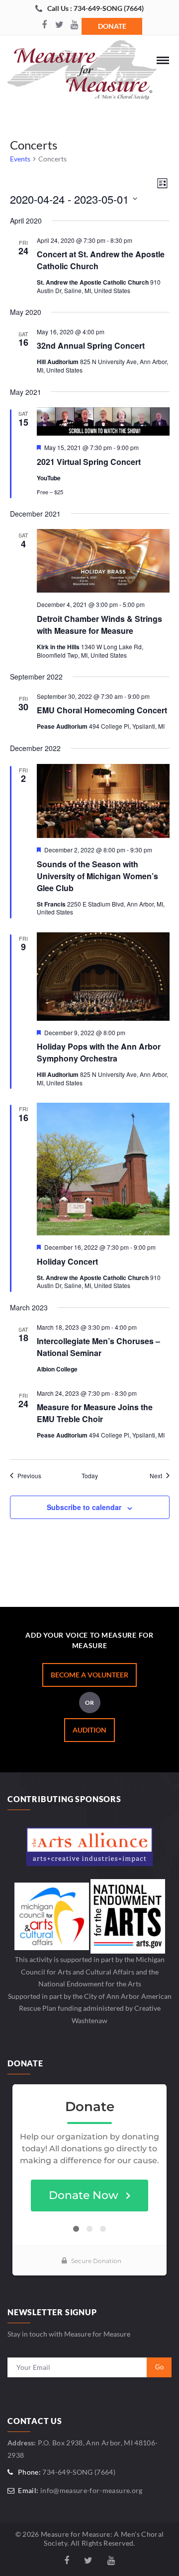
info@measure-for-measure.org (91, 2490)
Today (90, 1476)
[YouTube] (74, 25)
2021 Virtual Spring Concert (89, 462)
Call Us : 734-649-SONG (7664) (95, 8)
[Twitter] (59, 25)
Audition (89, 1730)
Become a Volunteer (89, 1675)
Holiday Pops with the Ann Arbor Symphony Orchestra (99, 1052)
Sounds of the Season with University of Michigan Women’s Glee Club (97, 876)
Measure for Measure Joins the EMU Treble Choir (95, 1413)
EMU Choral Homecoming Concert (102, 710)
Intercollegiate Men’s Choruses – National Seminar (98, 1347)
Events (20, 159)
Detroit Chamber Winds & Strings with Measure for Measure (99, 625)
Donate (112, 26)
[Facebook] (44, 25)
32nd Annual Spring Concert (91, 345)
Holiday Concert (67, 1261)
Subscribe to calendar (84, 1507)
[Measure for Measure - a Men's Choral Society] (82, 73)
